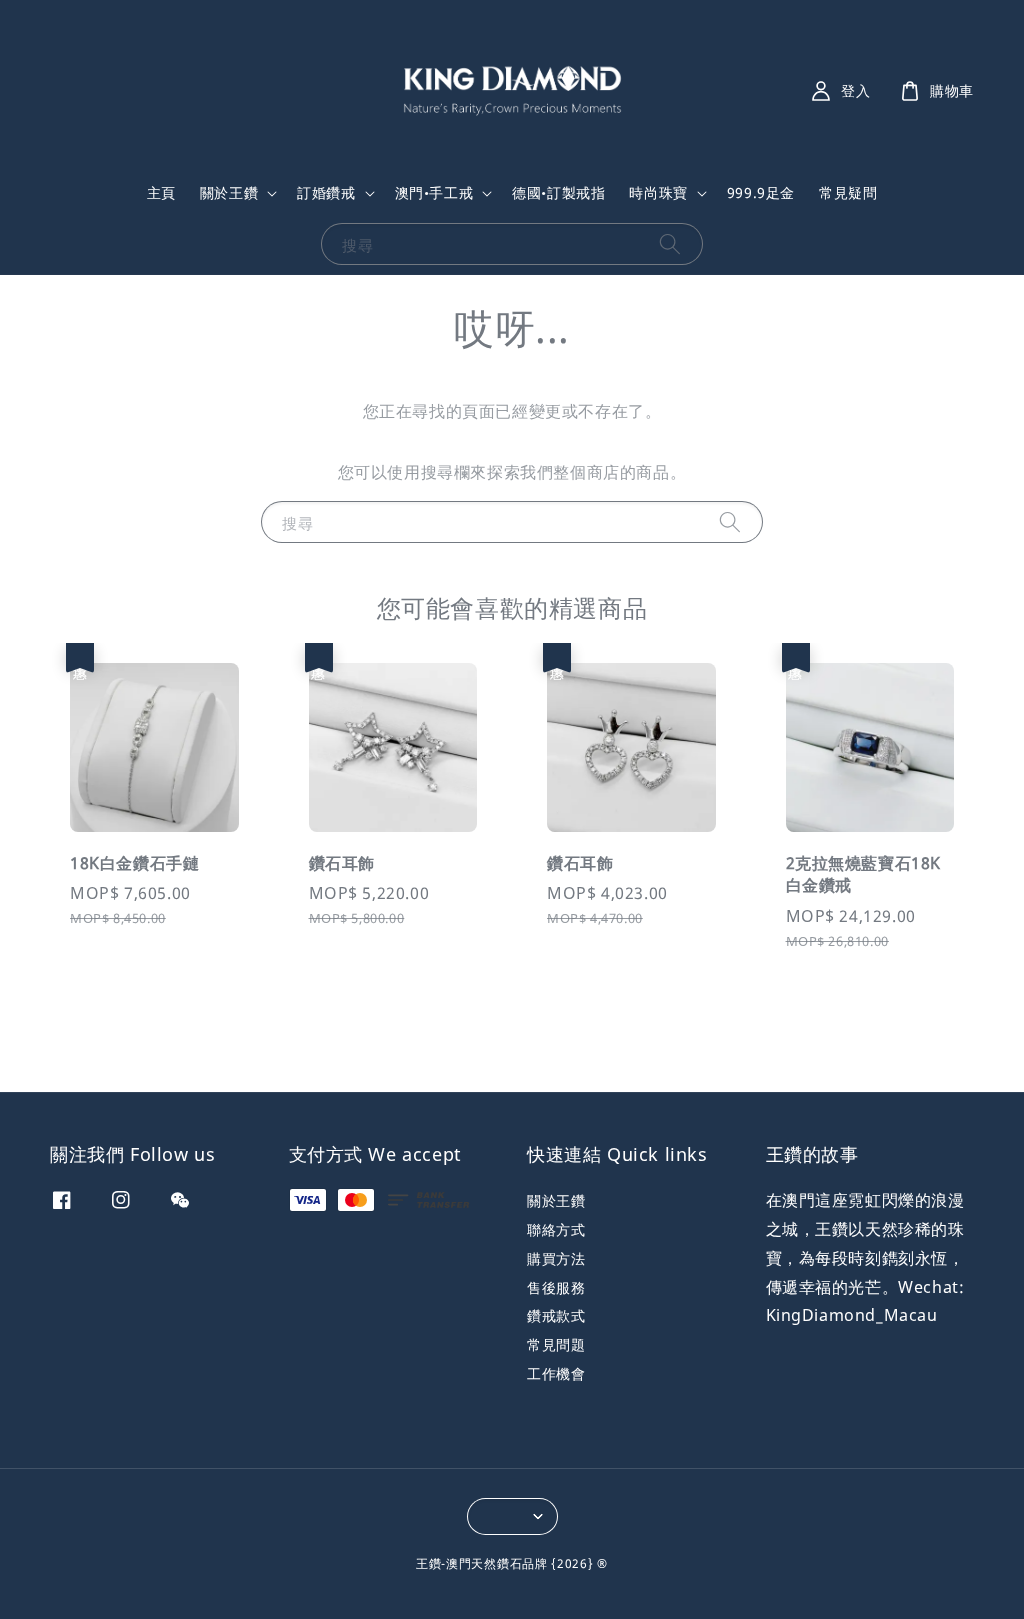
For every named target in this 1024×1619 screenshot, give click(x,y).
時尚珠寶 (658, 193)
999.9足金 (761, 192)
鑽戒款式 (556, 1315)
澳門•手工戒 (434, 193)
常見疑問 (848, 192)
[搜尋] (670, 243)
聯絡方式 (556, 1229)
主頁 (161, 192)
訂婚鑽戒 (326, 193)
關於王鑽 (229, 193)
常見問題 (556, 1344)
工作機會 (556, 1373)
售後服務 (556, 1287)
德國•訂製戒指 (558, 192)
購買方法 (556, 1258)
